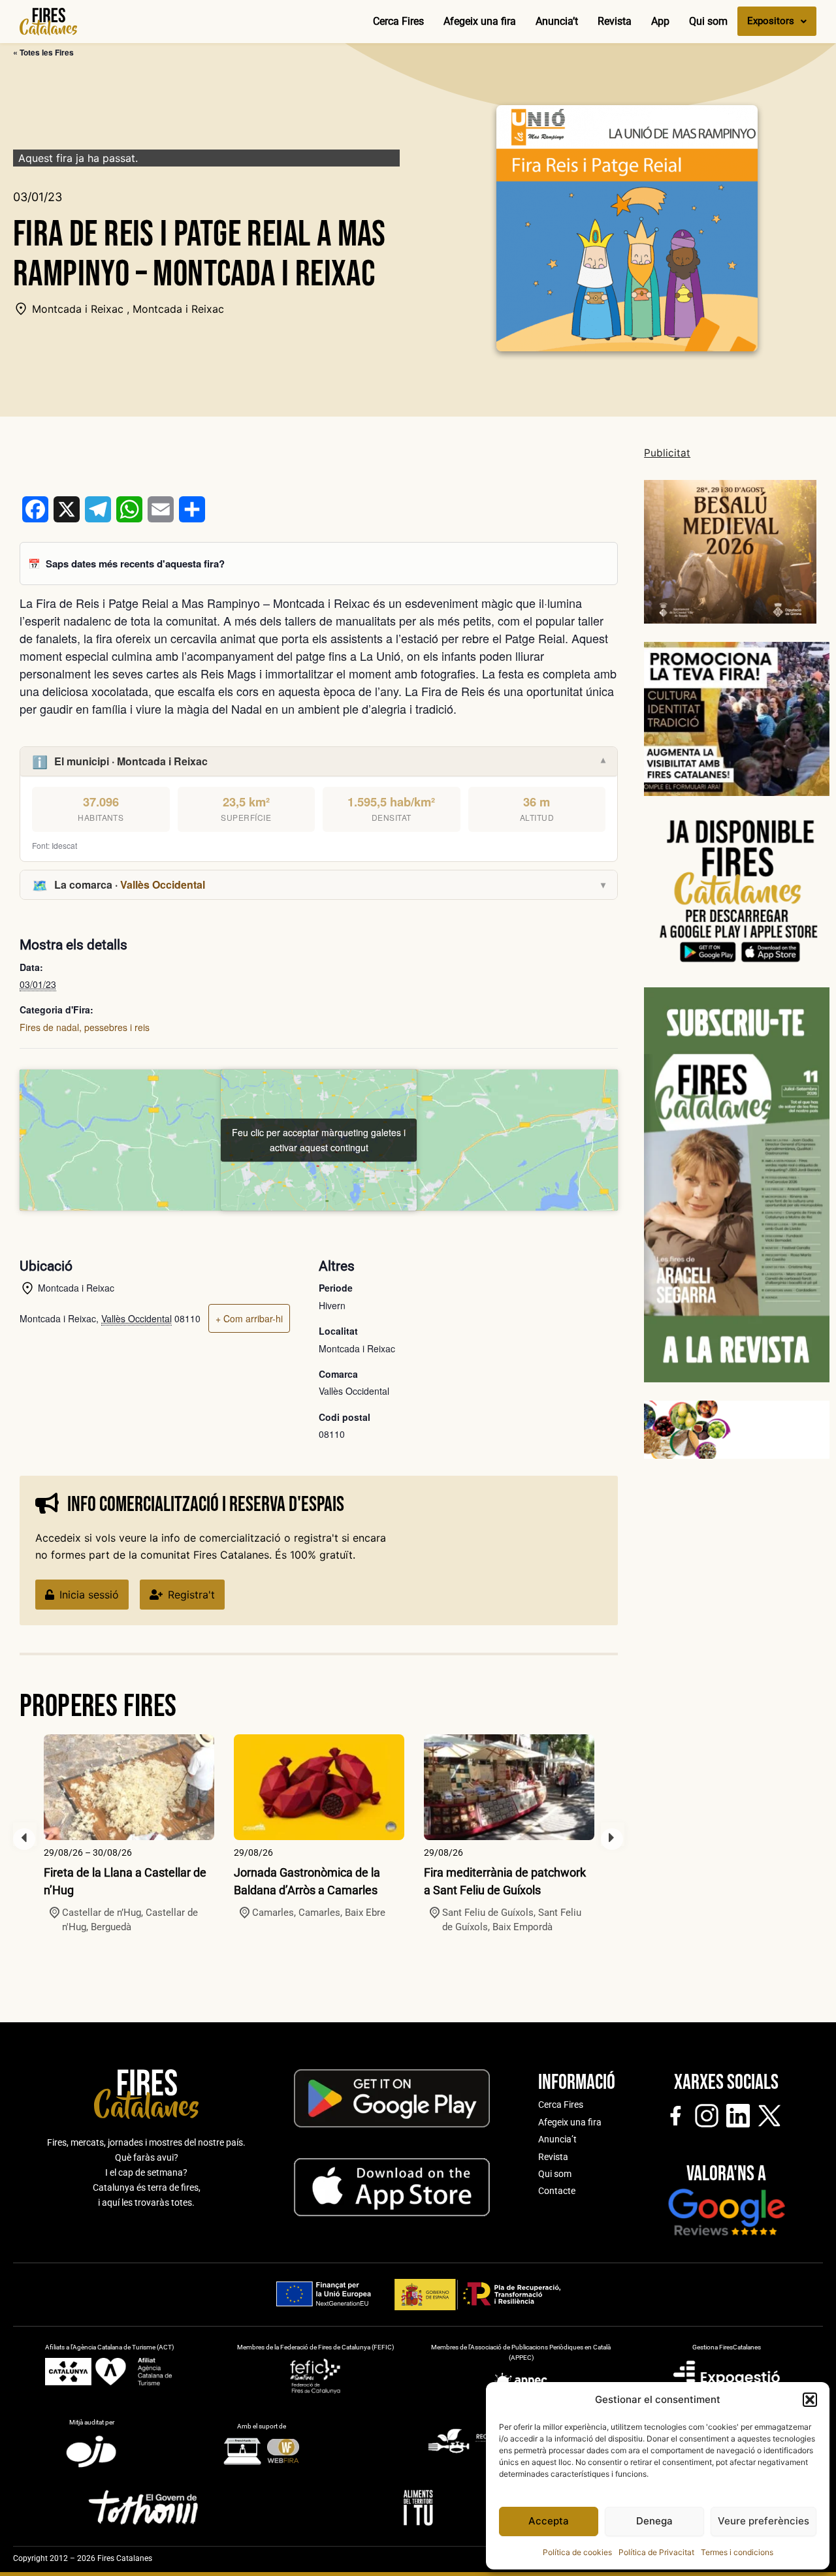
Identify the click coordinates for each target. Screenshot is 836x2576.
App (660, 21)
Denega (654, 2521)
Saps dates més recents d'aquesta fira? (135, 564)
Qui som (708, 21)
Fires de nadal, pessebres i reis (85, 1027)
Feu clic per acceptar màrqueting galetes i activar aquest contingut (319, 1140)
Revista (615, 21)
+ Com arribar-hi (249, 1318)
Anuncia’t (557, 21)
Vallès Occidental (163, 884)
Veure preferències (764, 2521)
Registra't (191, 1595)
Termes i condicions (737, 2552)
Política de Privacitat (656, 2552)
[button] (810, 2400)
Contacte (557, 2191)
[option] (129, 1835)
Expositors (771, 21)
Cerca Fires (398, 21)
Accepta (549, 2521)
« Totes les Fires (43, 52)
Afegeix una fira (480, 21)
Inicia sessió (89, 1595)
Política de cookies (577, 2552)
